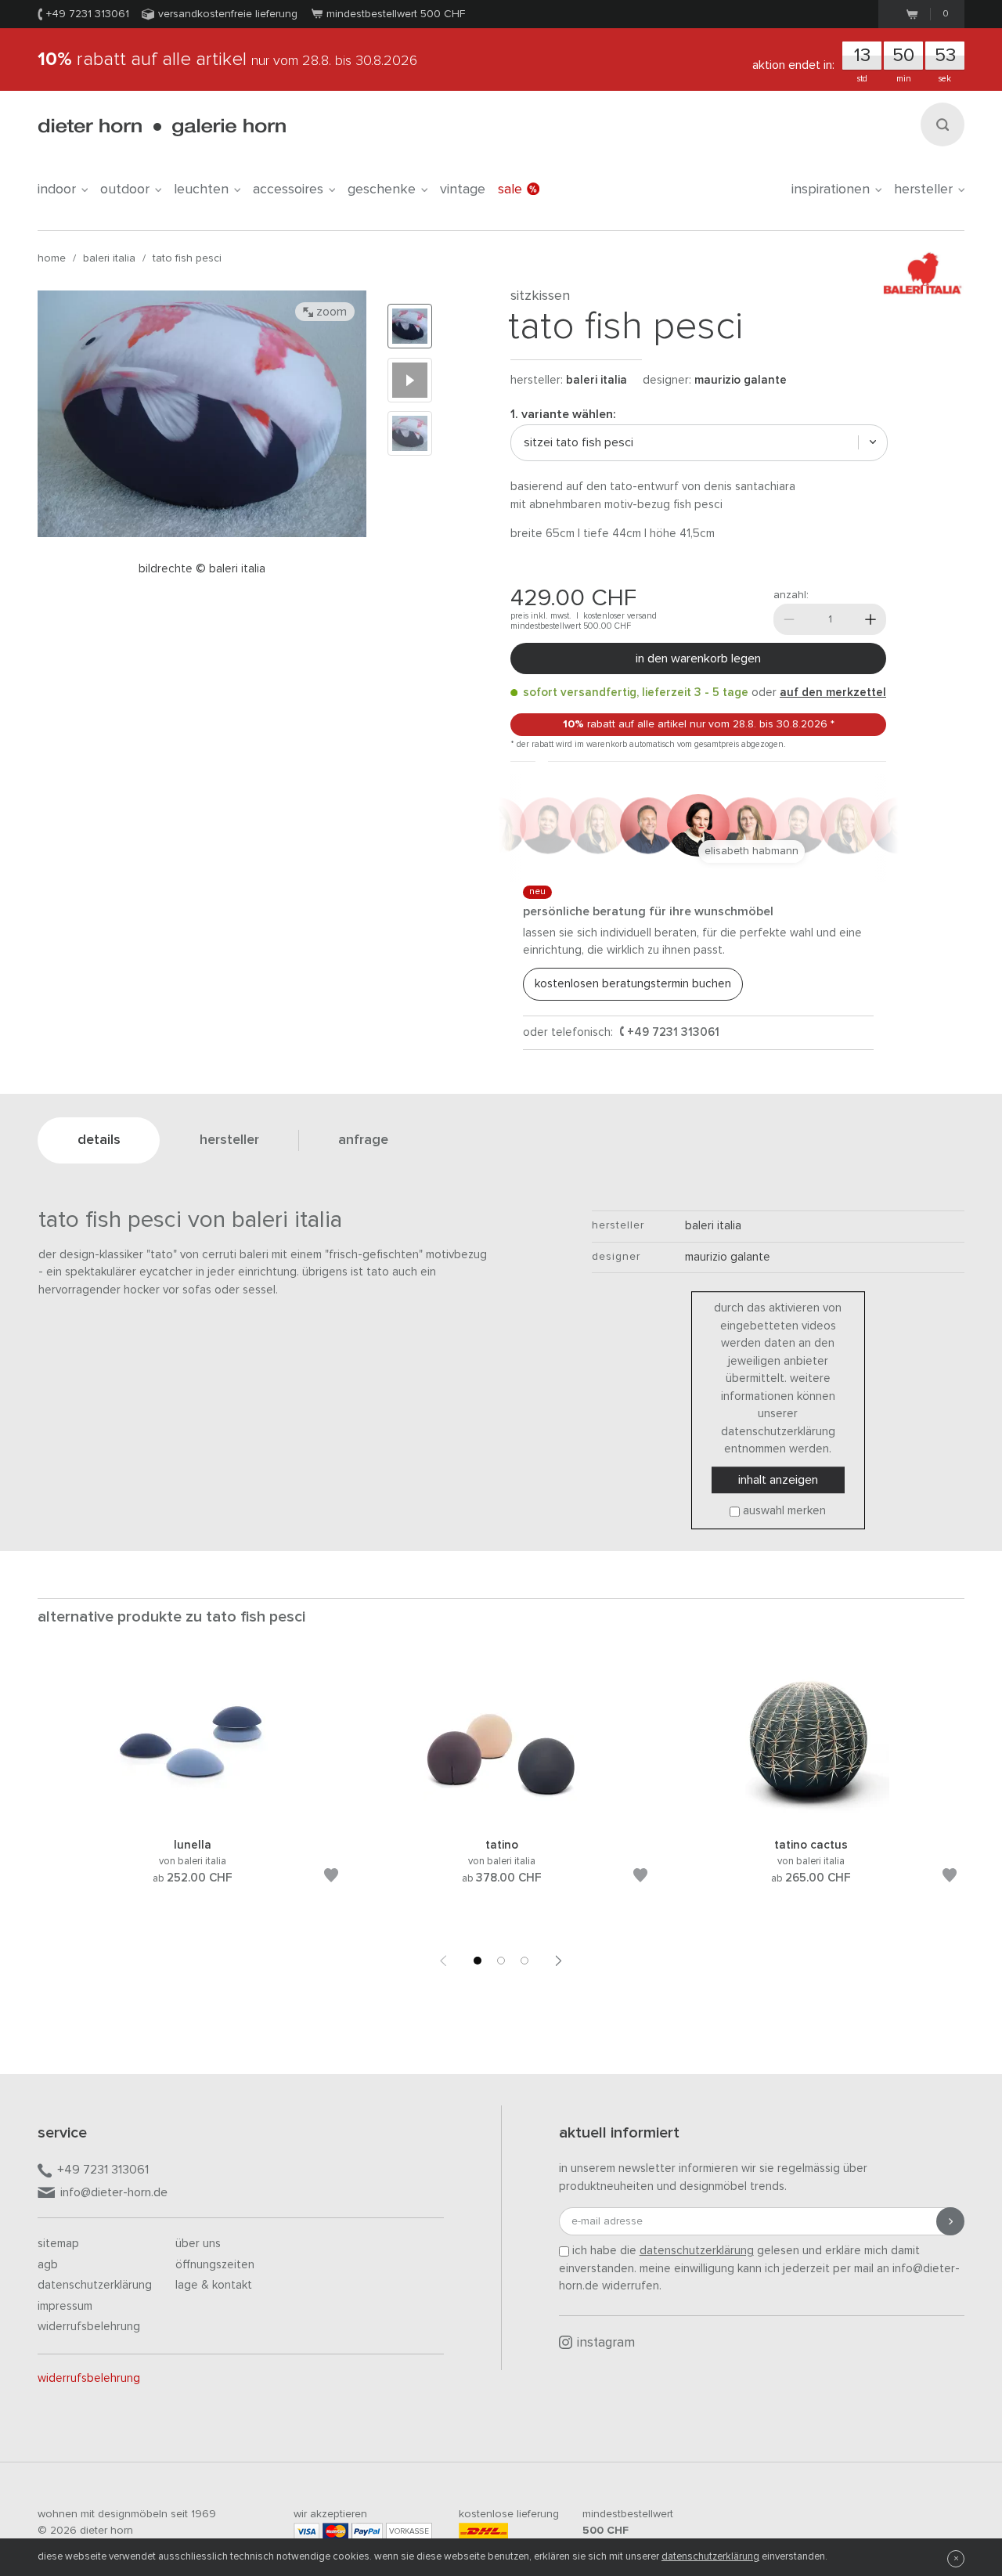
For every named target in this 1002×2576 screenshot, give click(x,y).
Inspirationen (831, 189)
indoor (57, 189)
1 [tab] (478, 1961)
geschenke (382, 189)
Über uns (198, 2244)
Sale (510, 189)
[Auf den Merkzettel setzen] (331, 1878)
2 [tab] (501, 1961)
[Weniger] (789, 619)
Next (559, 1961)
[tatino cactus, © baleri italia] (811, 1817)
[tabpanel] (192, 1792)
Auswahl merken (784, 1511)
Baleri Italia (109, 258)
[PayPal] (367, 2531)
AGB (48, 2265)
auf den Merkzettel (833, 693)
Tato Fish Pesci (187, 258)
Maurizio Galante (741, 380)
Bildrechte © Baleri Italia (202, 569)
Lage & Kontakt (214, 2285)
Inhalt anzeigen (778, 1480)
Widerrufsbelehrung (89, 2327)
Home (52, 258)
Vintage (463, 189)
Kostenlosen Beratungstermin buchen (633, 984)
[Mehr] (870, 619)
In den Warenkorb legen (698, 658)
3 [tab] (524, 1961)
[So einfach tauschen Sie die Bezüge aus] (410, 380)
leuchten (201, 189)
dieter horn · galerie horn (162, 127)
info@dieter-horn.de (114, 2192)
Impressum (65, 2306)
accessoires (288, 189)
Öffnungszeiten (215, 2265)
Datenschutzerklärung (95, 2285)
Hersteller (923, 189)
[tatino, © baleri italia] (502, 1817)
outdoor (125, 189)
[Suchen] (943, 124)
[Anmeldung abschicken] (950, 2221)
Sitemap (58, 2244)
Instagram (606, 2343)
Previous (443, 1961)
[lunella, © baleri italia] (193, 1817)
